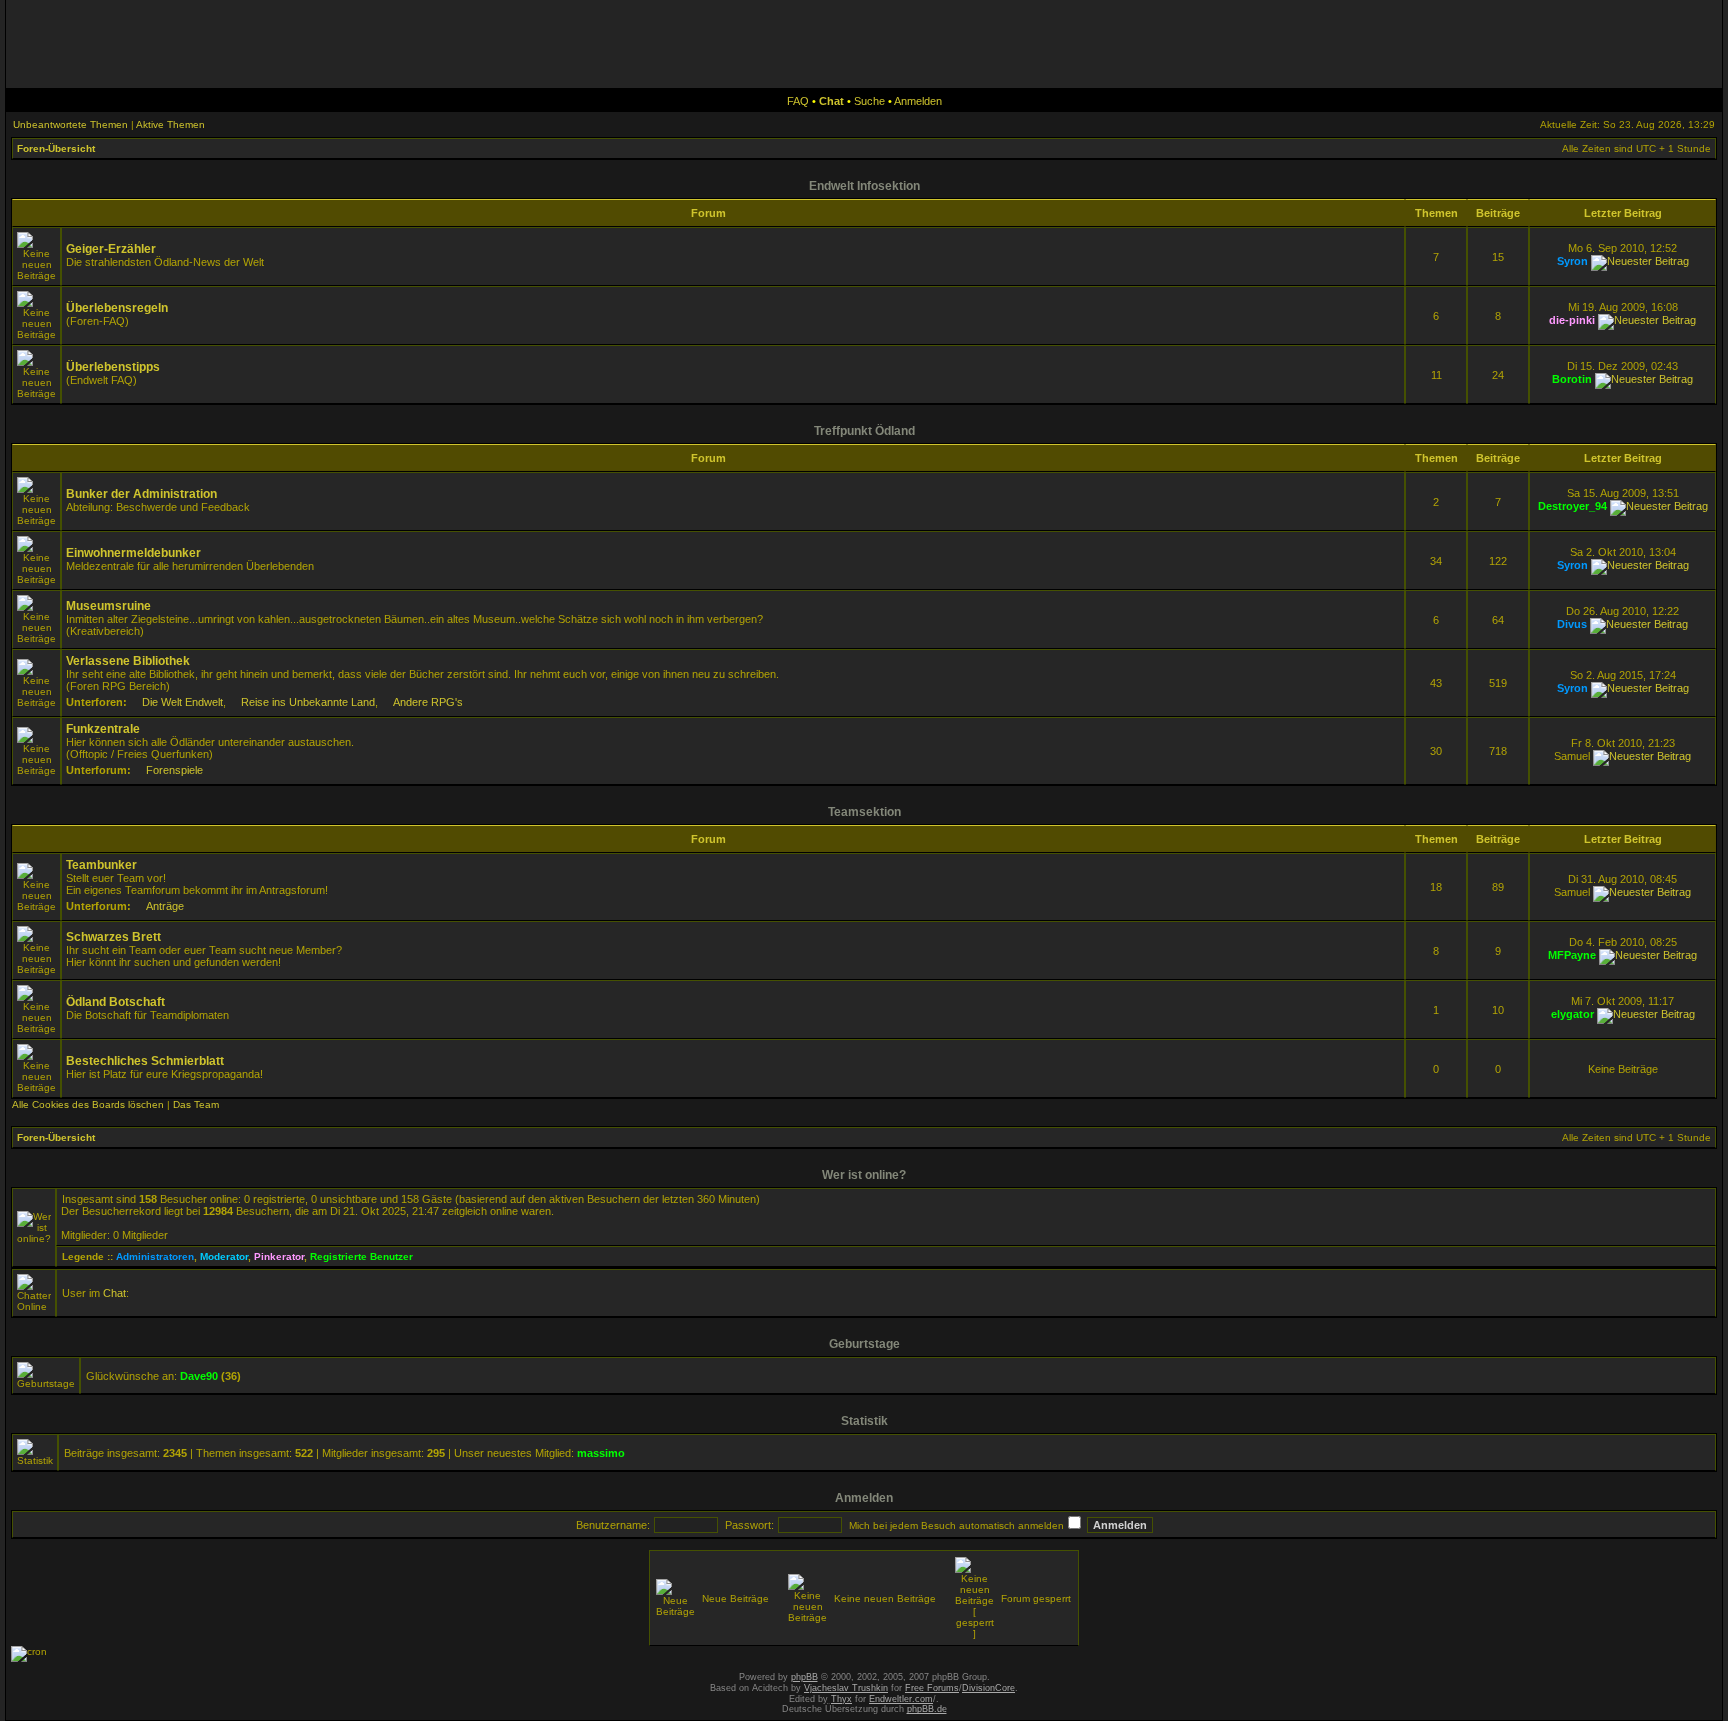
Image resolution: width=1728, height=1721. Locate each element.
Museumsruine (108, 606)
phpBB (804, 1677)
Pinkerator (279, 1256)
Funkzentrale (103, 729)
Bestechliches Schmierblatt (145, 1061)
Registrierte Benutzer (361, 1256)
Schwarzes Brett (113, 937)
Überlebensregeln (117, 308)
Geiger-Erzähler (111, 249)
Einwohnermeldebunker (133, 553)
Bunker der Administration (141, 494)
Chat (114, 1293)
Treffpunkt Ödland (864, 431)
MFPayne (1572, 955)
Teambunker (101, 865)
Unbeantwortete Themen (70, 124)
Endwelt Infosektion (864, 186)
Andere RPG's (428, 702)
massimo (601, 1453)
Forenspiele (174, 770)
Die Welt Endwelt (182, 702)
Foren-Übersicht (56, 148)
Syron (1572, 261)
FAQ (798, 101)
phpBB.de (927, 1709)
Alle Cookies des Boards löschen (88, 1104)
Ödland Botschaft (115, 1002)
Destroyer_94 (1572, 506)
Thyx (841, 1699)
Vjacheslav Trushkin (846, 1688)
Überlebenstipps (113, 367)
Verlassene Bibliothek (128, 661)
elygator (1572, 1014)
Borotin (1572, 379)
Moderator (224, 1256)
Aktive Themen (170, 124)
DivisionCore (988, 1688)
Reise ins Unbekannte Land (308, 702)
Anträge (165, 906)
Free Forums (932, 1688)
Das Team (196, 1104)
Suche (869, 101)
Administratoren (155, 1256)
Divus (1572, 624)
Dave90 (199, 1376)
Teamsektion (864, 812)
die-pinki (1572, 320)
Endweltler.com (901, 1699)
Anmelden (918, 101)
